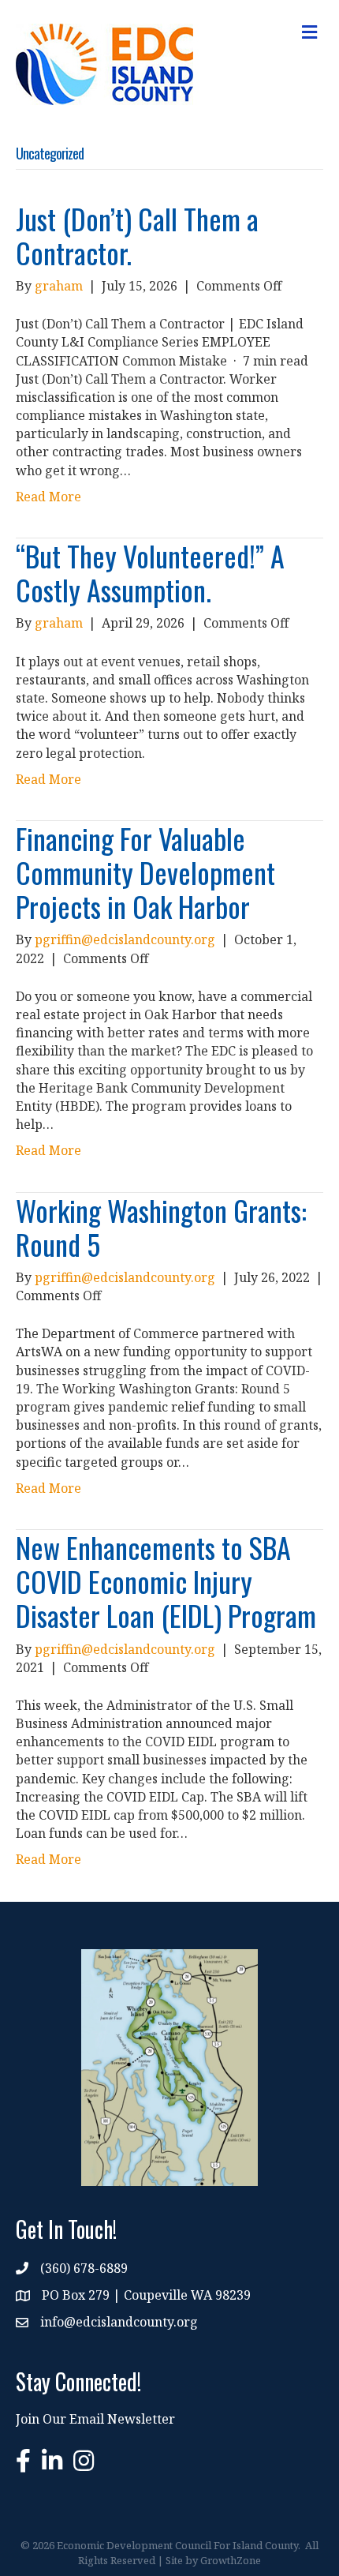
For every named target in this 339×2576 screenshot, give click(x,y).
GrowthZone (231, 2560)
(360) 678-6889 (84, 2268)
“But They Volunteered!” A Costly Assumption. (150, 572)
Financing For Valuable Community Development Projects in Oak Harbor (145, 872)
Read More (48, 497)
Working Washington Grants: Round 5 (161, 1227)
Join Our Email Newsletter (95, 2419)
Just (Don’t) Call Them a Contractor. (137, 235)
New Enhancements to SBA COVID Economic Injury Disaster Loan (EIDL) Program (166, 1581)
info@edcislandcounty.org (119, 2322)
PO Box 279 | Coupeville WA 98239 (146, 2295)
